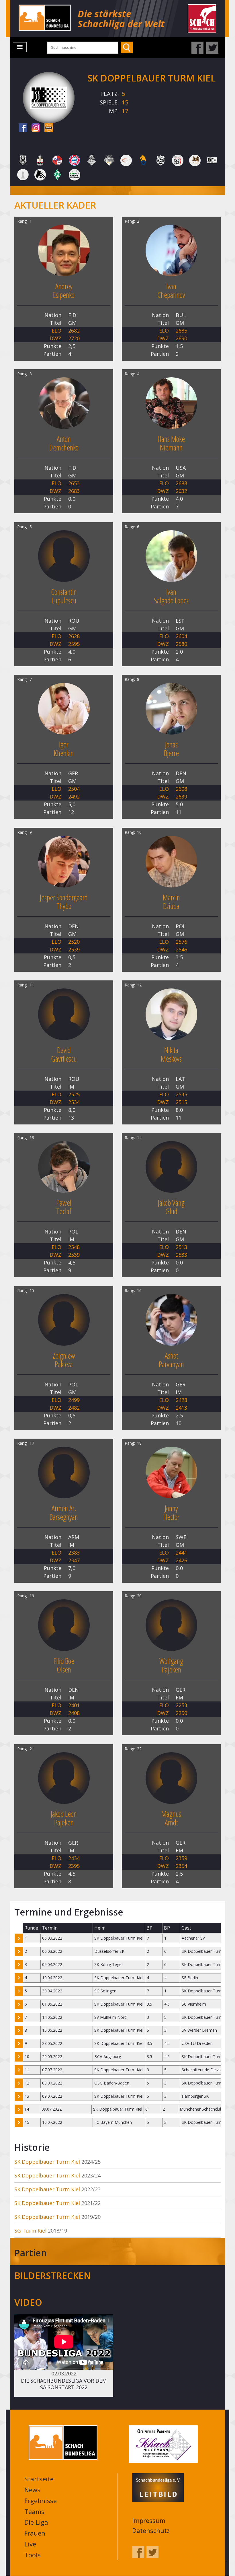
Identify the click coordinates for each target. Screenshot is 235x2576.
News (32, 2490)
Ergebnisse (41, 2501)
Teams (34, 2511)
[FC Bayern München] (75, 160)
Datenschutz (151, 2530)
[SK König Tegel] (23, 174)
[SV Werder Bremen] (57, 174)
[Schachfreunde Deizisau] (160, 160)
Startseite (39, 2479)
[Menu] (20, 47)
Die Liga (36, 2522)
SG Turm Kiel (30, 2231)
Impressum (149, 2520)
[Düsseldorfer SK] (57, 160)
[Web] (49, 128)
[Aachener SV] (23, 160)
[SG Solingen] (195, 160)
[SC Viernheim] (143, 160)
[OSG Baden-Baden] (126, 160)
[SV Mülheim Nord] (40, 174)
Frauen (35, 2533)
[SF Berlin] (178, 160)
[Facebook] (23, 128)
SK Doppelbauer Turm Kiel (47, 2162)
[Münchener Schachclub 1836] (109, 160)
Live (30, 2544)
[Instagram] (36, 128)
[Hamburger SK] (92, 160)
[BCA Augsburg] (40, 160)
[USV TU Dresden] (75, 174)
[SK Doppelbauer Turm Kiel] (212, 160)
